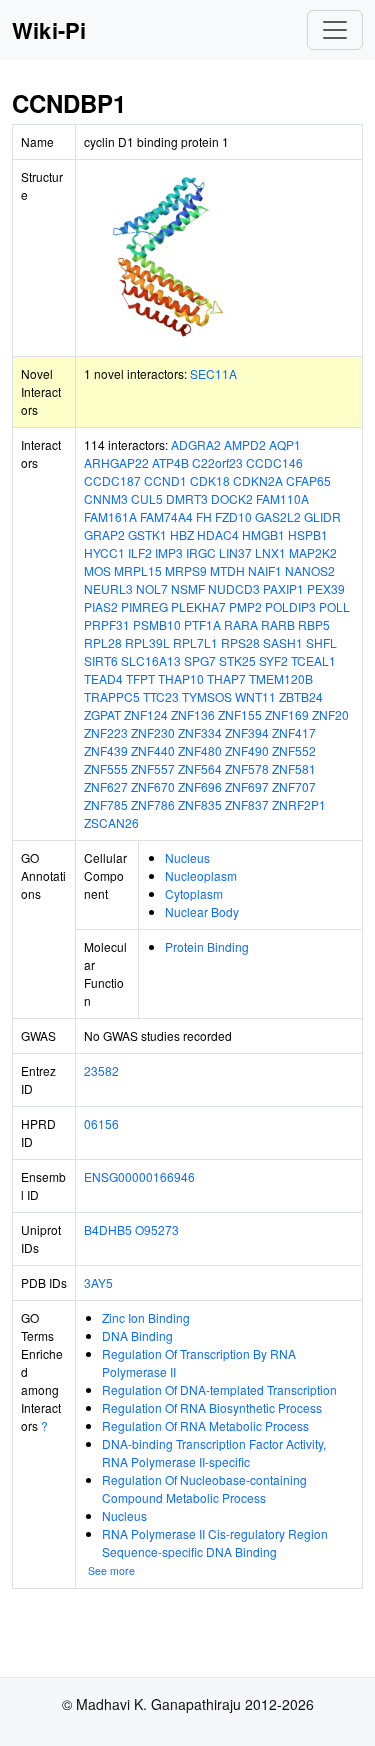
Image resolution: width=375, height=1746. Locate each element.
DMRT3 (187, 498)
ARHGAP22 (116, 462)
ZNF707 (294, 786)
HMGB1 (263, 534)
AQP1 (285, 444)
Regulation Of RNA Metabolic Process (205, 1425)
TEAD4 (103, 678)
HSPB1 (308, 534)
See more (111, 1570)
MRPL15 (138, 570)
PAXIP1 (283, 588)
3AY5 (98, 1282)
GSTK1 (147, 534)
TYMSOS (207, 696)
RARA (241, 624)
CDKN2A (258, 480)
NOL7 (152, 588)
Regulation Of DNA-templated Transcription (219, 1389)
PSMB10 (157, 624)
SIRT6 (101, 660)
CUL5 (147, 498)
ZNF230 (153, 732)
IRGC (201, 552)
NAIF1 (265, 570)
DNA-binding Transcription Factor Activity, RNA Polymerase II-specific (214, 1452)
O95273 (157, 1229)
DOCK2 (232, 498)
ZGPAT (102, 714)
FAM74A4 (166, 516)
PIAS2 (101, 606)
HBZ (182, 534)
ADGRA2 (196, 444)
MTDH (227, 570)
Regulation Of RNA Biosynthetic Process (212, 1407)
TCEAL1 (313, 660)
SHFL (321, 642)
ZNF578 (247, 768)
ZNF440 (153, 750)
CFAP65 (308, 480)
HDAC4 (218, 534)
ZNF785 (106, 804)
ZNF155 (240, 714)
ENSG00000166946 (139, 1176)
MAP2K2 (313, 552)
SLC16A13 (151, 660)
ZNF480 (200, 750)
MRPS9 (186, 570)
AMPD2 (245, 444)
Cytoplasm (194, 893)
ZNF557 (153, 768)
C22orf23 (217, 462)
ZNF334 (200, 732)
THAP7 (226, 678)
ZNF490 (247, 750)
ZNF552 (294, 750)
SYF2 (273, 660)
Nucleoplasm (201, 875)
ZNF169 (287, 714)
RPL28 (103, 642)
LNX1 (270, 552)
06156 (101, 1123)
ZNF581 (294, 768)
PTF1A (202, 624)
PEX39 (326, 588)
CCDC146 (274, 462)
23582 (101, 1070)
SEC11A (213, 373)
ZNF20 (330, 714)
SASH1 (283, 642)
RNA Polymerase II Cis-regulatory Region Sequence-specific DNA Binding (215, 1542)
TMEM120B (281, 678)
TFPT (140, 678)
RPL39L (147, 642)
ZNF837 (247, 804)
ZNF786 (153, 804)
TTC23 (161, 696)
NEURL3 (108, 588)
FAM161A (110, 516)
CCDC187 (112, 480)
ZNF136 (193, 714)
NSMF (188, 588)
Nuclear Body (202, 911)
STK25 (237, 660)
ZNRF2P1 (299, 804)
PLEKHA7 (198, 606)
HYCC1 (104, 552)
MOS (97, 570)
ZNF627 (106, 786)
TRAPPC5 (112, 696)
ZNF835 (200, 804)
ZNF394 (247, 732)
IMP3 (169, 552)
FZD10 (233, 516)
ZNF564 (200, 768)
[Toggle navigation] (335, 30)
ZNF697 (247, 786)
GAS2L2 (278, 516)
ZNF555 (106, 768)
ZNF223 (106, 732)
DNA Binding (137, 1335)
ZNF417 (294, 732)
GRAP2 (104, 534)
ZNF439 (106, 750)
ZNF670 (153, 786)
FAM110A (282, 498)
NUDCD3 (234, 588)
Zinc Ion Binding (146, 1317)
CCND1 (165, 480)
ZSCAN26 (111, 822)
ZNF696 (200, 786)
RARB (278, 624)
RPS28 (240, 642)
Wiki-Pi (49, 30)
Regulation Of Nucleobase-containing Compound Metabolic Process (204, 1488)
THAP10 (181, 678)
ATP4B (170, 462)
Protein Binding (207, 946)
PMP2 (245, 606)
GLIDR (322, 516)
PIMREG (144, 606)
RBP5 (314, 624)
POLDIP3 (290, 606)
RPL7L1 (195, 642)
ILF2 (140, 552)
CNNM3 (106, 498)
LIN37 (235, 552)
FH (204, 516)
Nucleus (187, 857)
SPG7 (200, 660)
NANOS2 (310, 570)
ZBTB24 (301, 696)
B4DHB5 (108, 1229)
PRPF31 (107, 624)
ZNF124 (146, 714)
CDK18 (210, 480)
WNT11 (255, 696)
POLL (334, 606)
